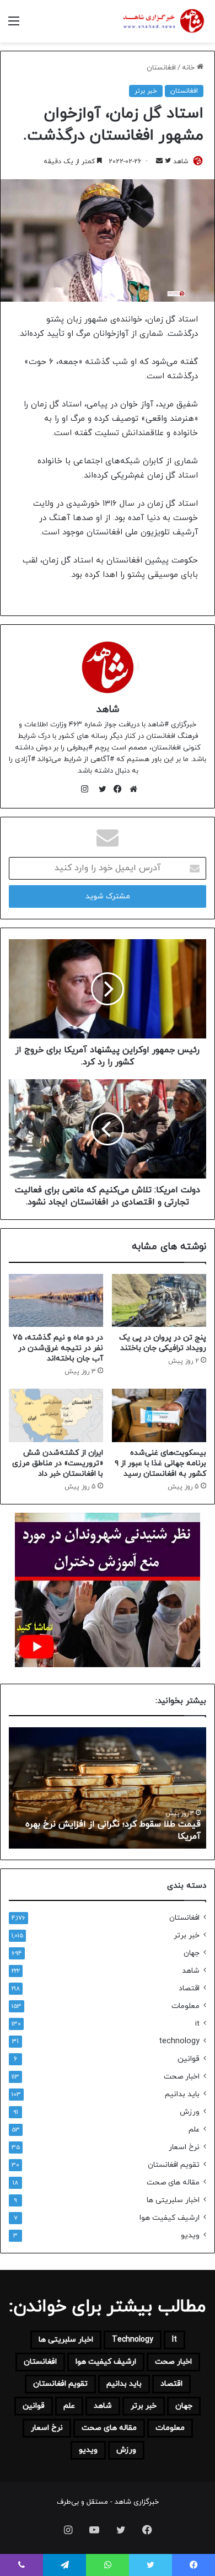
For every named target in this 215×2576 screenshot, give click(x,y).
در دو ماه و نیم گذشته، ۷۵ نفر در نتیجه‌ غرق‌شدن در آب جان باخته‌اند (58, 1348)
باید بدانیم (182, 2094)
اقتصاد (189, 1988)
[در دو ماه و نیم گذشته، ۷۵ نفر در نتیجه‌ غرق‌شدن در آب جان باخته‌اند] (56, 1300)
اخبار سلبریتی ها (173, 2200)
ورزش (190, 2112)
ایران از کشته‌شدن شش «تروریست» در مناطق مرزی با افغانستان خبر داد (58, 1463)
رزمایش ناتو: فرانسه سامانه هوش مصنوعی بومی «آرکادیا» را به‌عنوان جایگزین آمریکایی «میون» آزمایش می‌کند (110, 1825)
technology (179, 2041)
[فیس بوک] (115, 789)
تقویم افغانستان (174, 2165)
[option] (106, 1788)
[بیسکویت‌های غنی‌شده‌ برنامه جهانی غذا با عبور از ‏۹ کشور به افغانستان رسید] (159, 1415)
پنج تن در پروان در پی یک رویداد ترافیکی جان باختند (163, 1343)
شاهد (108, 709)
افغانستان (161, 68)
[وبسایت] (131, 789)
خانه (189, 68)
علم (194, 2130)
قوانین (189, 2059)
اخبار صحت (182, 2077)
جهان (192, 1953)
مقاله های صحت (173, 2183)
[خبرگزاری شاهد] (163, 21)
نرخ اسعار (184, 2147)
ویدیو (190, 2235)
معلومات (186, 2006)
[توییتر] (100, 789)
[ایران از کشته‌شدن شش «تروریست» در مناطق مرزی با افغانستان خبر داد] (56, 1415)
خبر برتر (146, 91)
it (197, 2024)
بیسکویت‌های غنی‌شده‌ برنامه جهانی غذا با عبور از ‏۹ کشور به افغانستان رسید (160, 1463)
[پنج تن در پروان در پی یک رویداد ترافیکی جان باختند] (159, 1300)
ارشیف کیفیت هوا (170, 2218)
